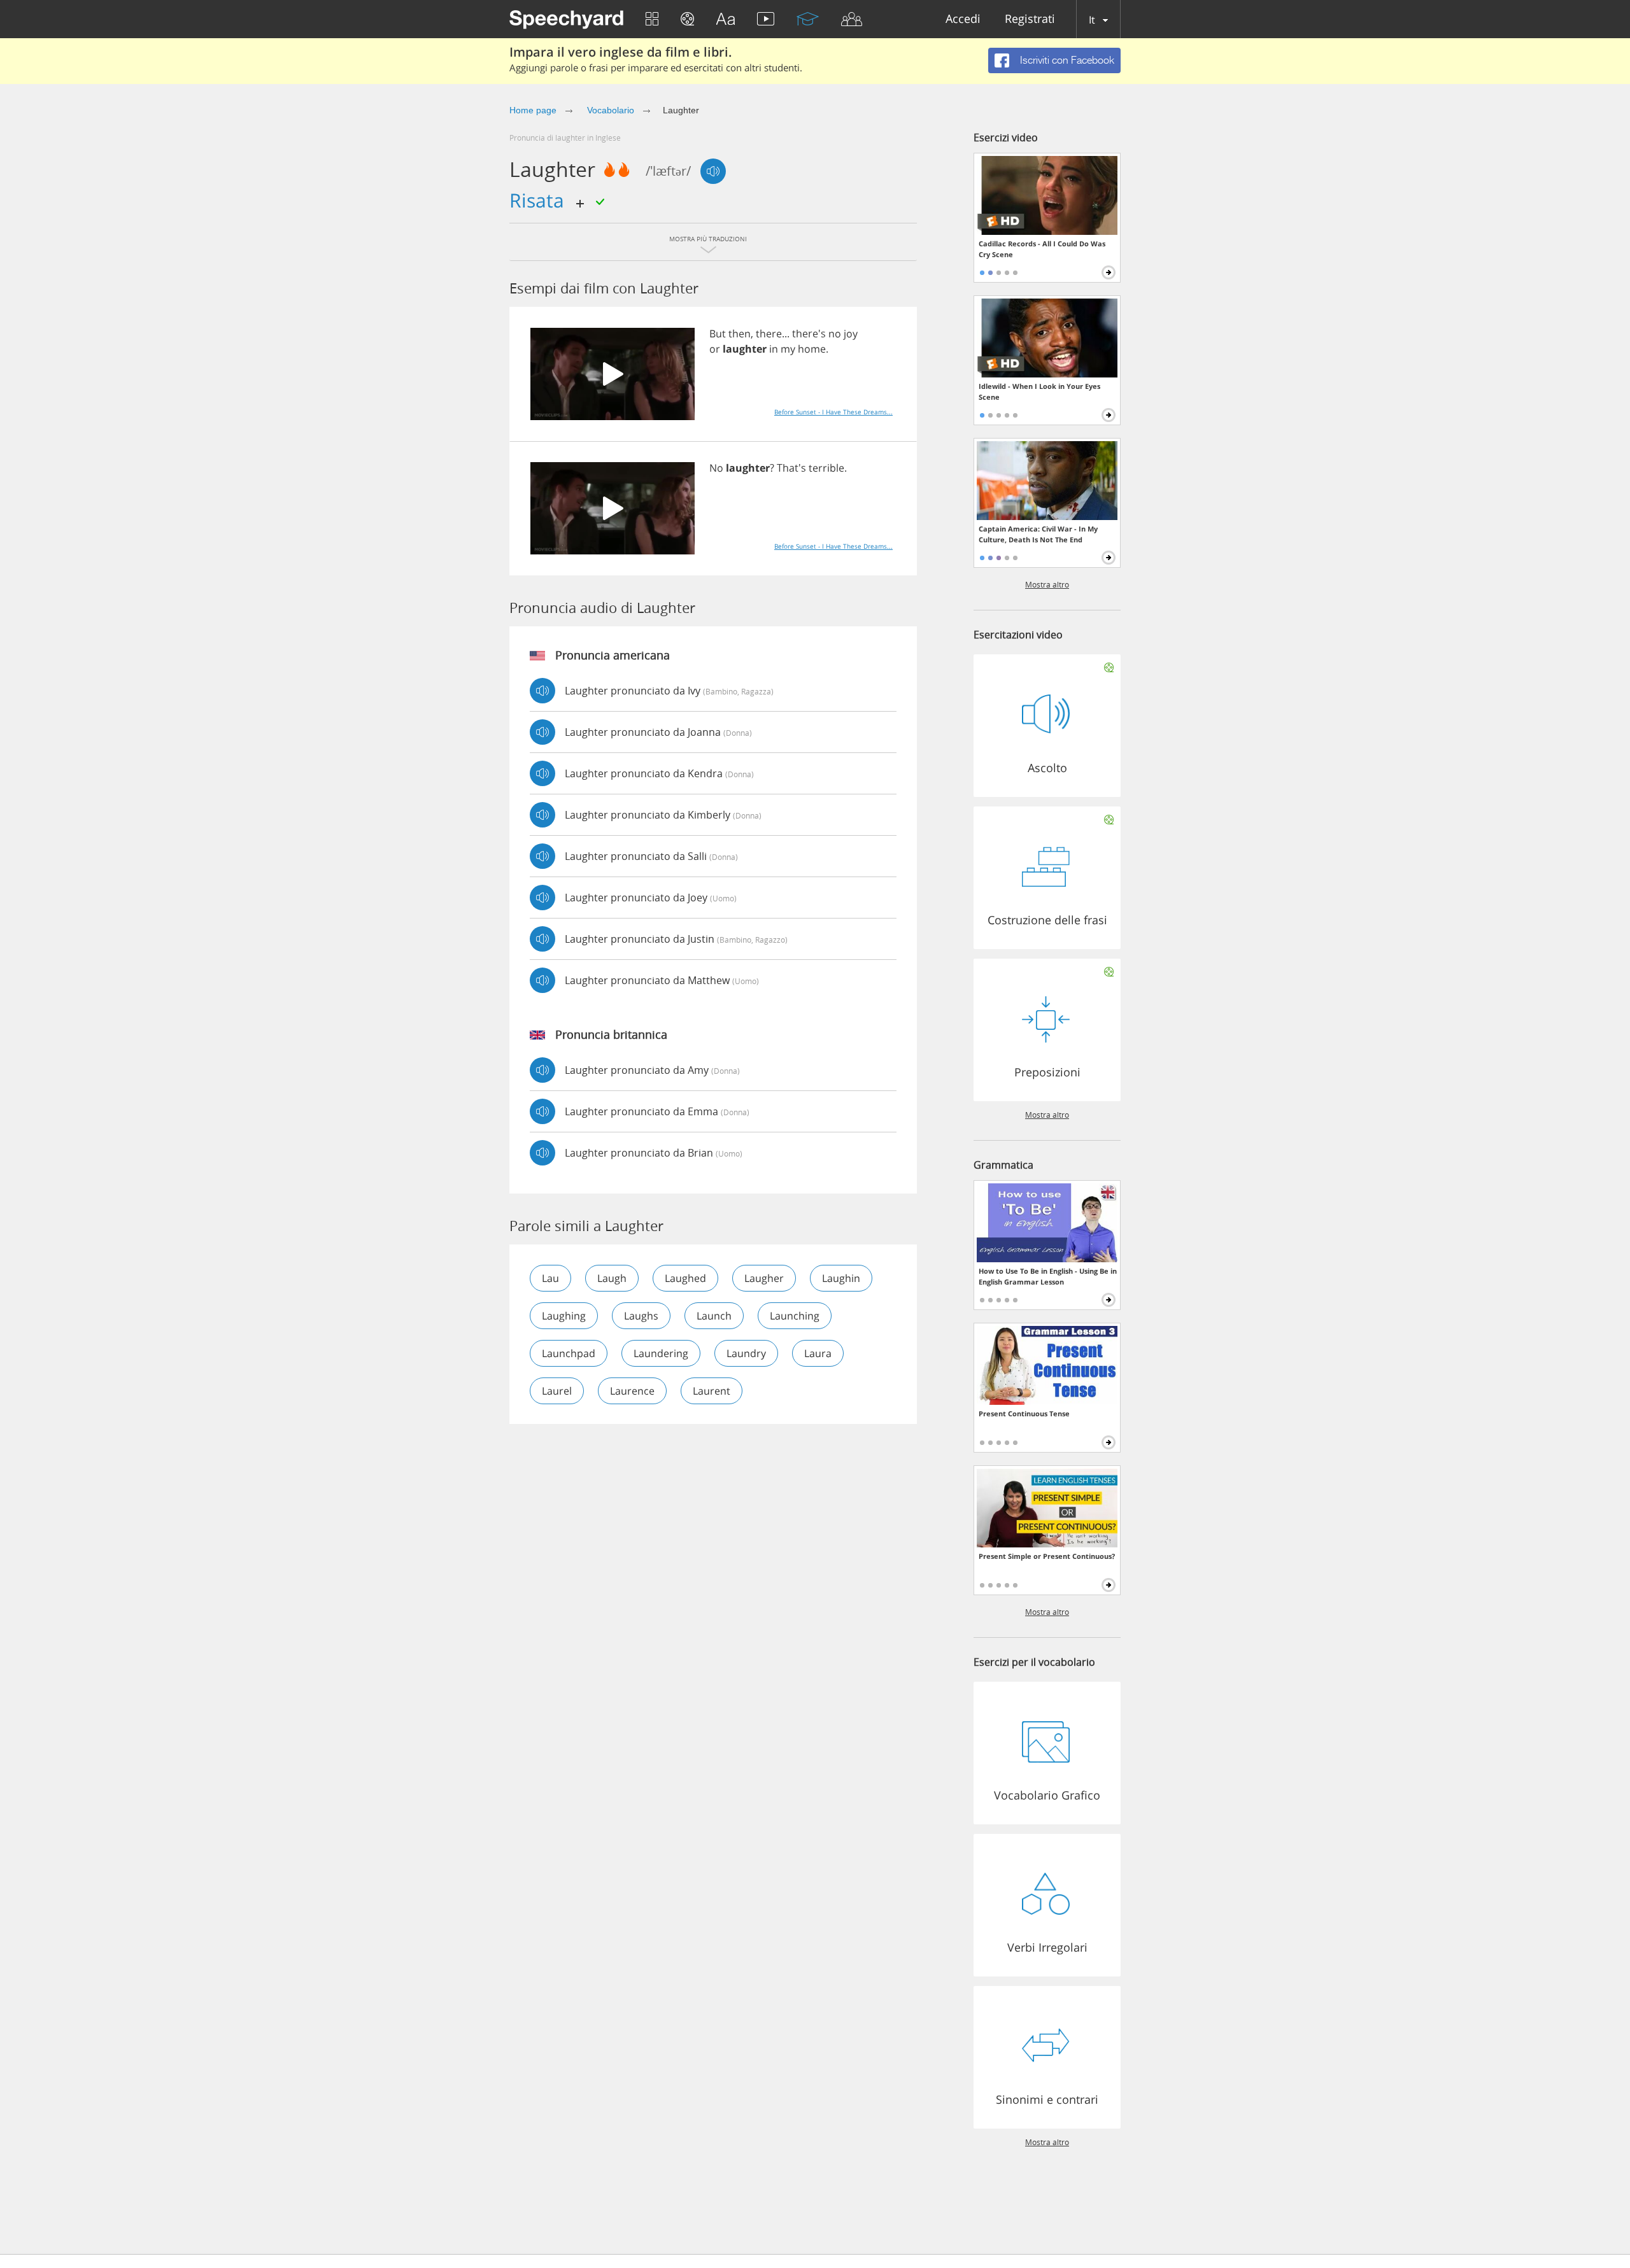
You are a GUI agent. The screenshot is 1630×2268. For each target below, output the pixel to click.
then (740, 334)
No (716, 468)
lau (550, 1278)
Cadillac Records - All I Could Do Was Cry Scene (1042, 249)
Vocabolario (610, 110)
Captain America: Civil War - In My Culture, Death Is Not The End (1038, 534)
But (718, 334)
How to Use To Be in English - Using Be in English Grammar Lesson (1048, 1276)
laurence (632, 1391)
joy (851, 334)
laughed (685, 1278)
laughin (841, 1278)
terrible (826, 468)
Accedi (963, 19)
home (812, 349)
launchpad (569, 1353)
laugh (612, 1278)
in (774, 349)
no (835, 334)
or (715, 349)
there (769, 334)
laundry (746, 1353)
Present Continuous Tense (1024, 1413)
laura (818, 1353)
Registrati (1030, 19)
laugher (764, 1278)
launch (714, 1316)
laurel (557, 1391)
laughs (641, 1316)
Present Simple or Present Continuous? (1047, 1556)
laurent (712, 1391)
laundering (661, 1353)
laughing (564, 1316)
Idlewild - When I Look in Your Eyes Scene (1039, 391)
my (788, 349)
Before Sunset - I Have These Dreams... (833, 412)
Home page (533, 110)
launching (795, 1316)
